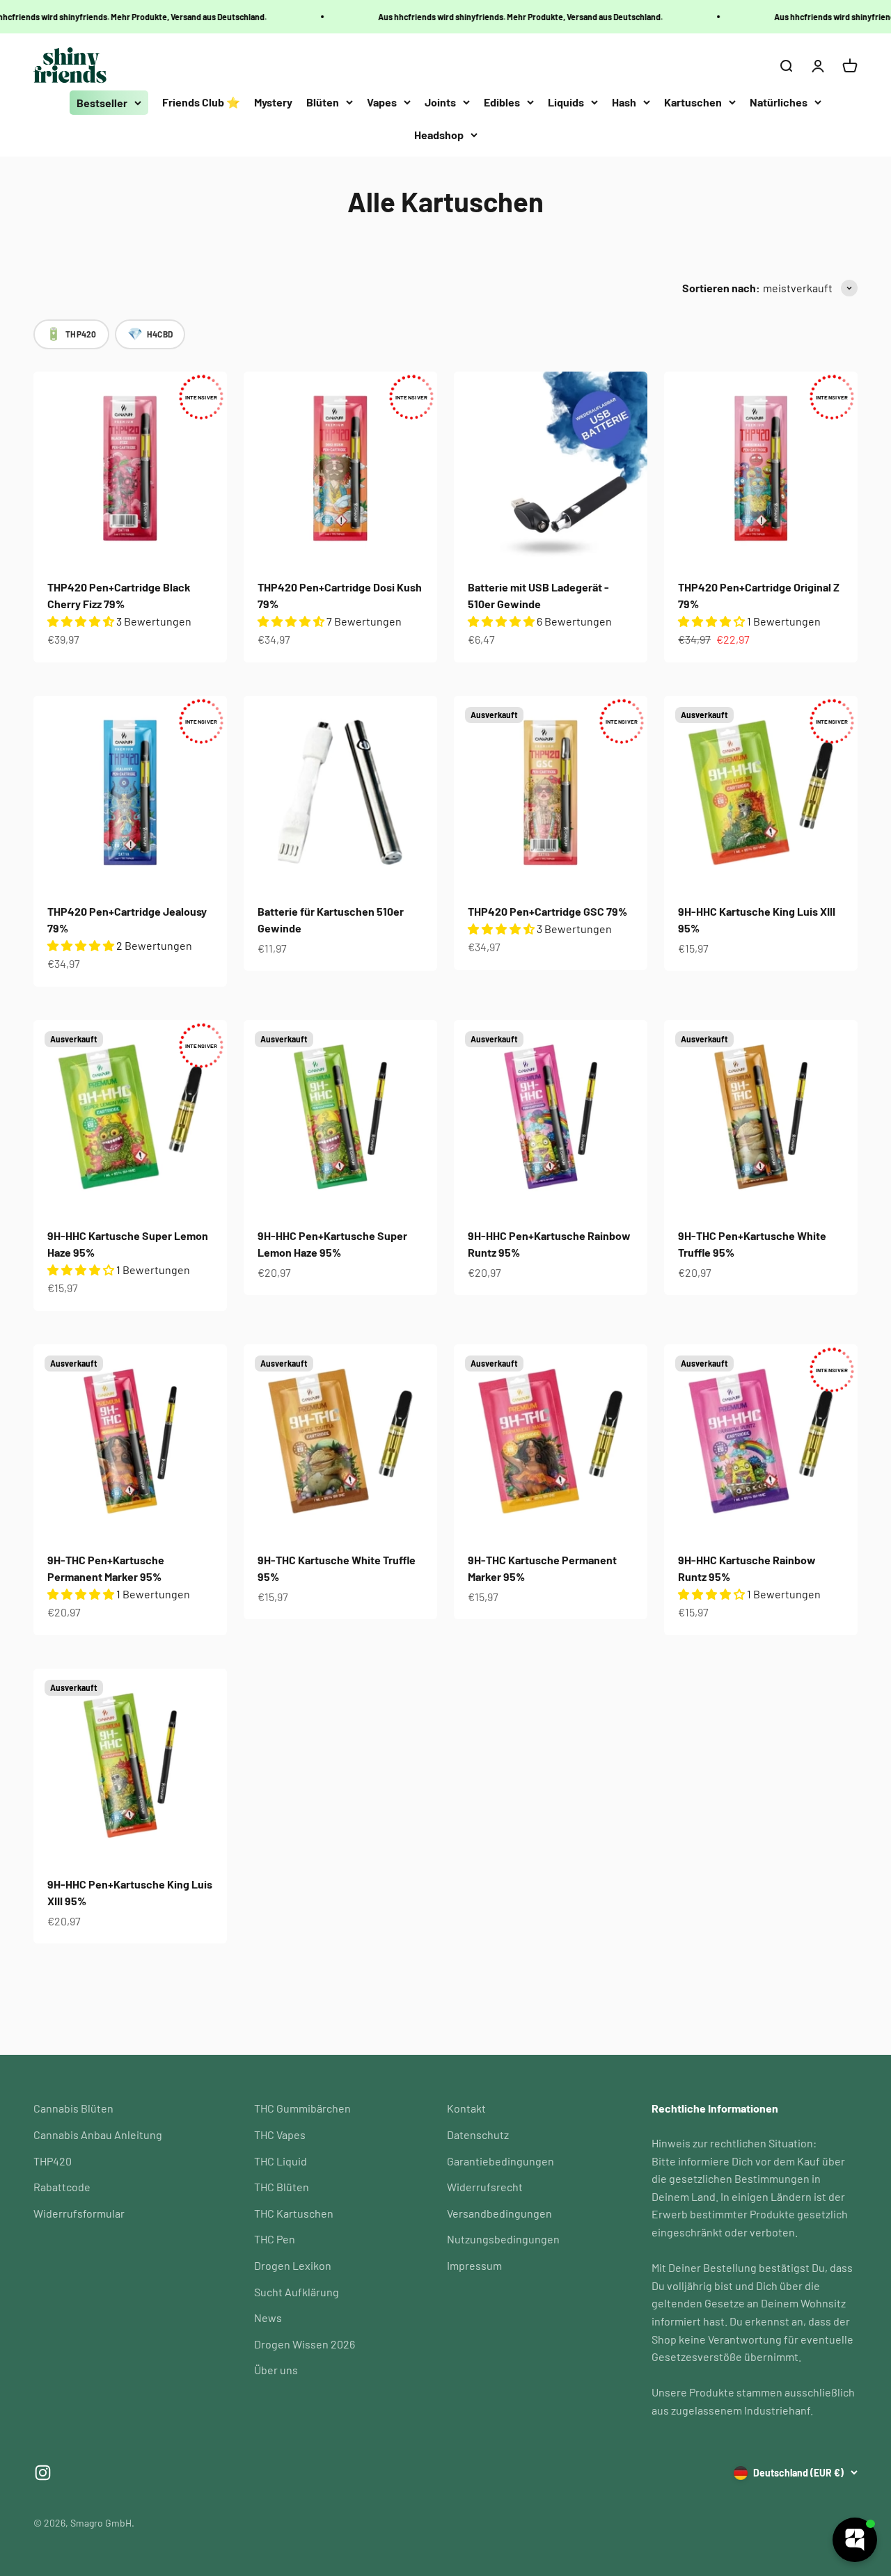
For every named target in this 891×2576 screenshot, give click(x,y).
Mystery (273, 102)
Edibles (502, 102)
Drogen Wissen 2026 (305, 2344)
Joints (440, 102)
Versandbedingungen (499, 2213)
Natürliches (779, 102)
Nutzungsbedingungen (503, 2239)
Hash (624, 102)
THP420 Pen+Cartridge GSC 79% (547, 911)
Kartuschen (693, 102)
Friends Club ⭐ (201, 102)
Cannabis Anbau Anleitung (98, 2134)
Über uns (276, 2370)
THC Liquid (281, 2161)
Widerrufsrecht (485, 2187)
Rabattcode (62, 2187)
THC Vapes (280, 2134)
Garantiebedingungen (500, 2161)
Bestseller (102, 103)
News (268, 2317)
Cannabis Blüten (73, 2108)
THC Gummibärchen (302, 2108)
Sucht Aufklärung (297, 2292)
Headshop (439, 135)
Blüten (323, 102)
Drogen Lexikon (293, 2265)
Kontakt (466, 2108)
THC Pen (275, 2239)
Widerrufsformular (79, 2213)
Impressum (474, 2265)
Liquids (566, 102)
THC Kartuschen (294, 2213)
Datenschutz (478, 2134)
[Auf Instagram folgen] (43, 2473)
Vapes (382, 102)
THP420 (53, 2161)
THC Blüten (282, 2187)
